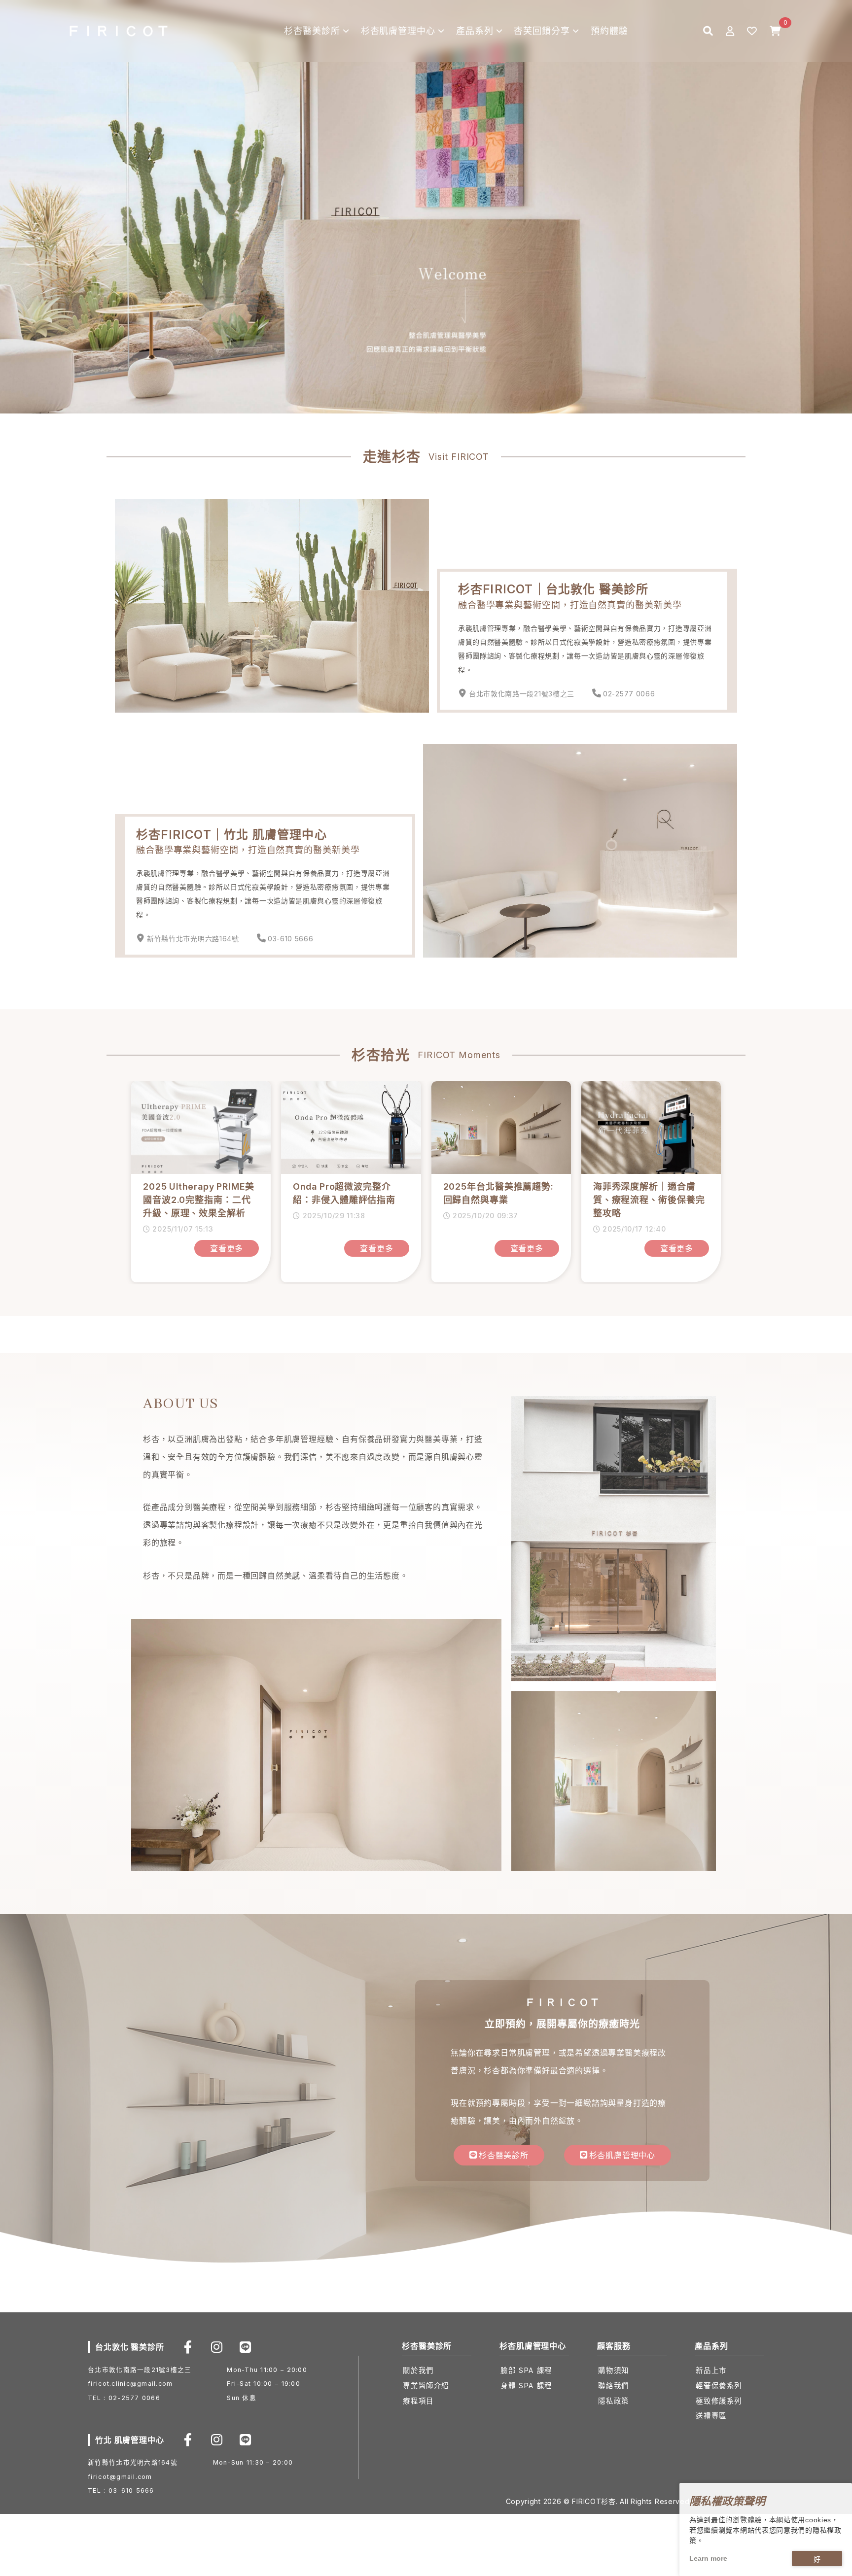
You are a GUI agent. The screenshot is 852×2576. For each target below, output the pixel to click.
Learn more (708, 2558)
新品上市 (711, 2370)
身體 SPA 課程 (526, 2386)
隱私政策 (613, 2401)
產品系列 (475, 31)
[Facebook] (188, 2347)
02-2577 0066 (629, 694)
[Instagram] (216, 2347)
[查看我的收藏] (752, 31)
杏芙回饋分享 (542, 31)
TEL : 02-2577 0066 (124, 2398)
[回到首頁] (119, 31)
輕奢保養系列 (719, 2386)
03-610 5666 (291, 939)
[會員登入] (730, 31)
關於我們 (418, 2370)
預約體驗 (609, 31)
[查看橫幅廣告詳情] (426, 206)
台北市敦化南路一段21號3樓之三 (522, 694)
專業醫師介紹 (426, 2386)
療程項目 (418, 2401)
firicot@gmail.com (120, 2477)
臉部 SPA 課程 (526, 2370)
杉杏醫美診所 (312, 31)
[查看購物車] (775, 31)
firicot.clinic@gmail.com (130, 2384)
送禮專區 (711, 2416)
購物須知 (613, 2370)
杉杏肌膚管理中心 (398, 31)
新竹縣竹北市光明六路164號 (193, 939)
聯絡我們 (613, 2386)
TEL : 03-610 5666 (121, 2491)
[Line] (245, 2347)
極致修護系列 (719, 2401)
